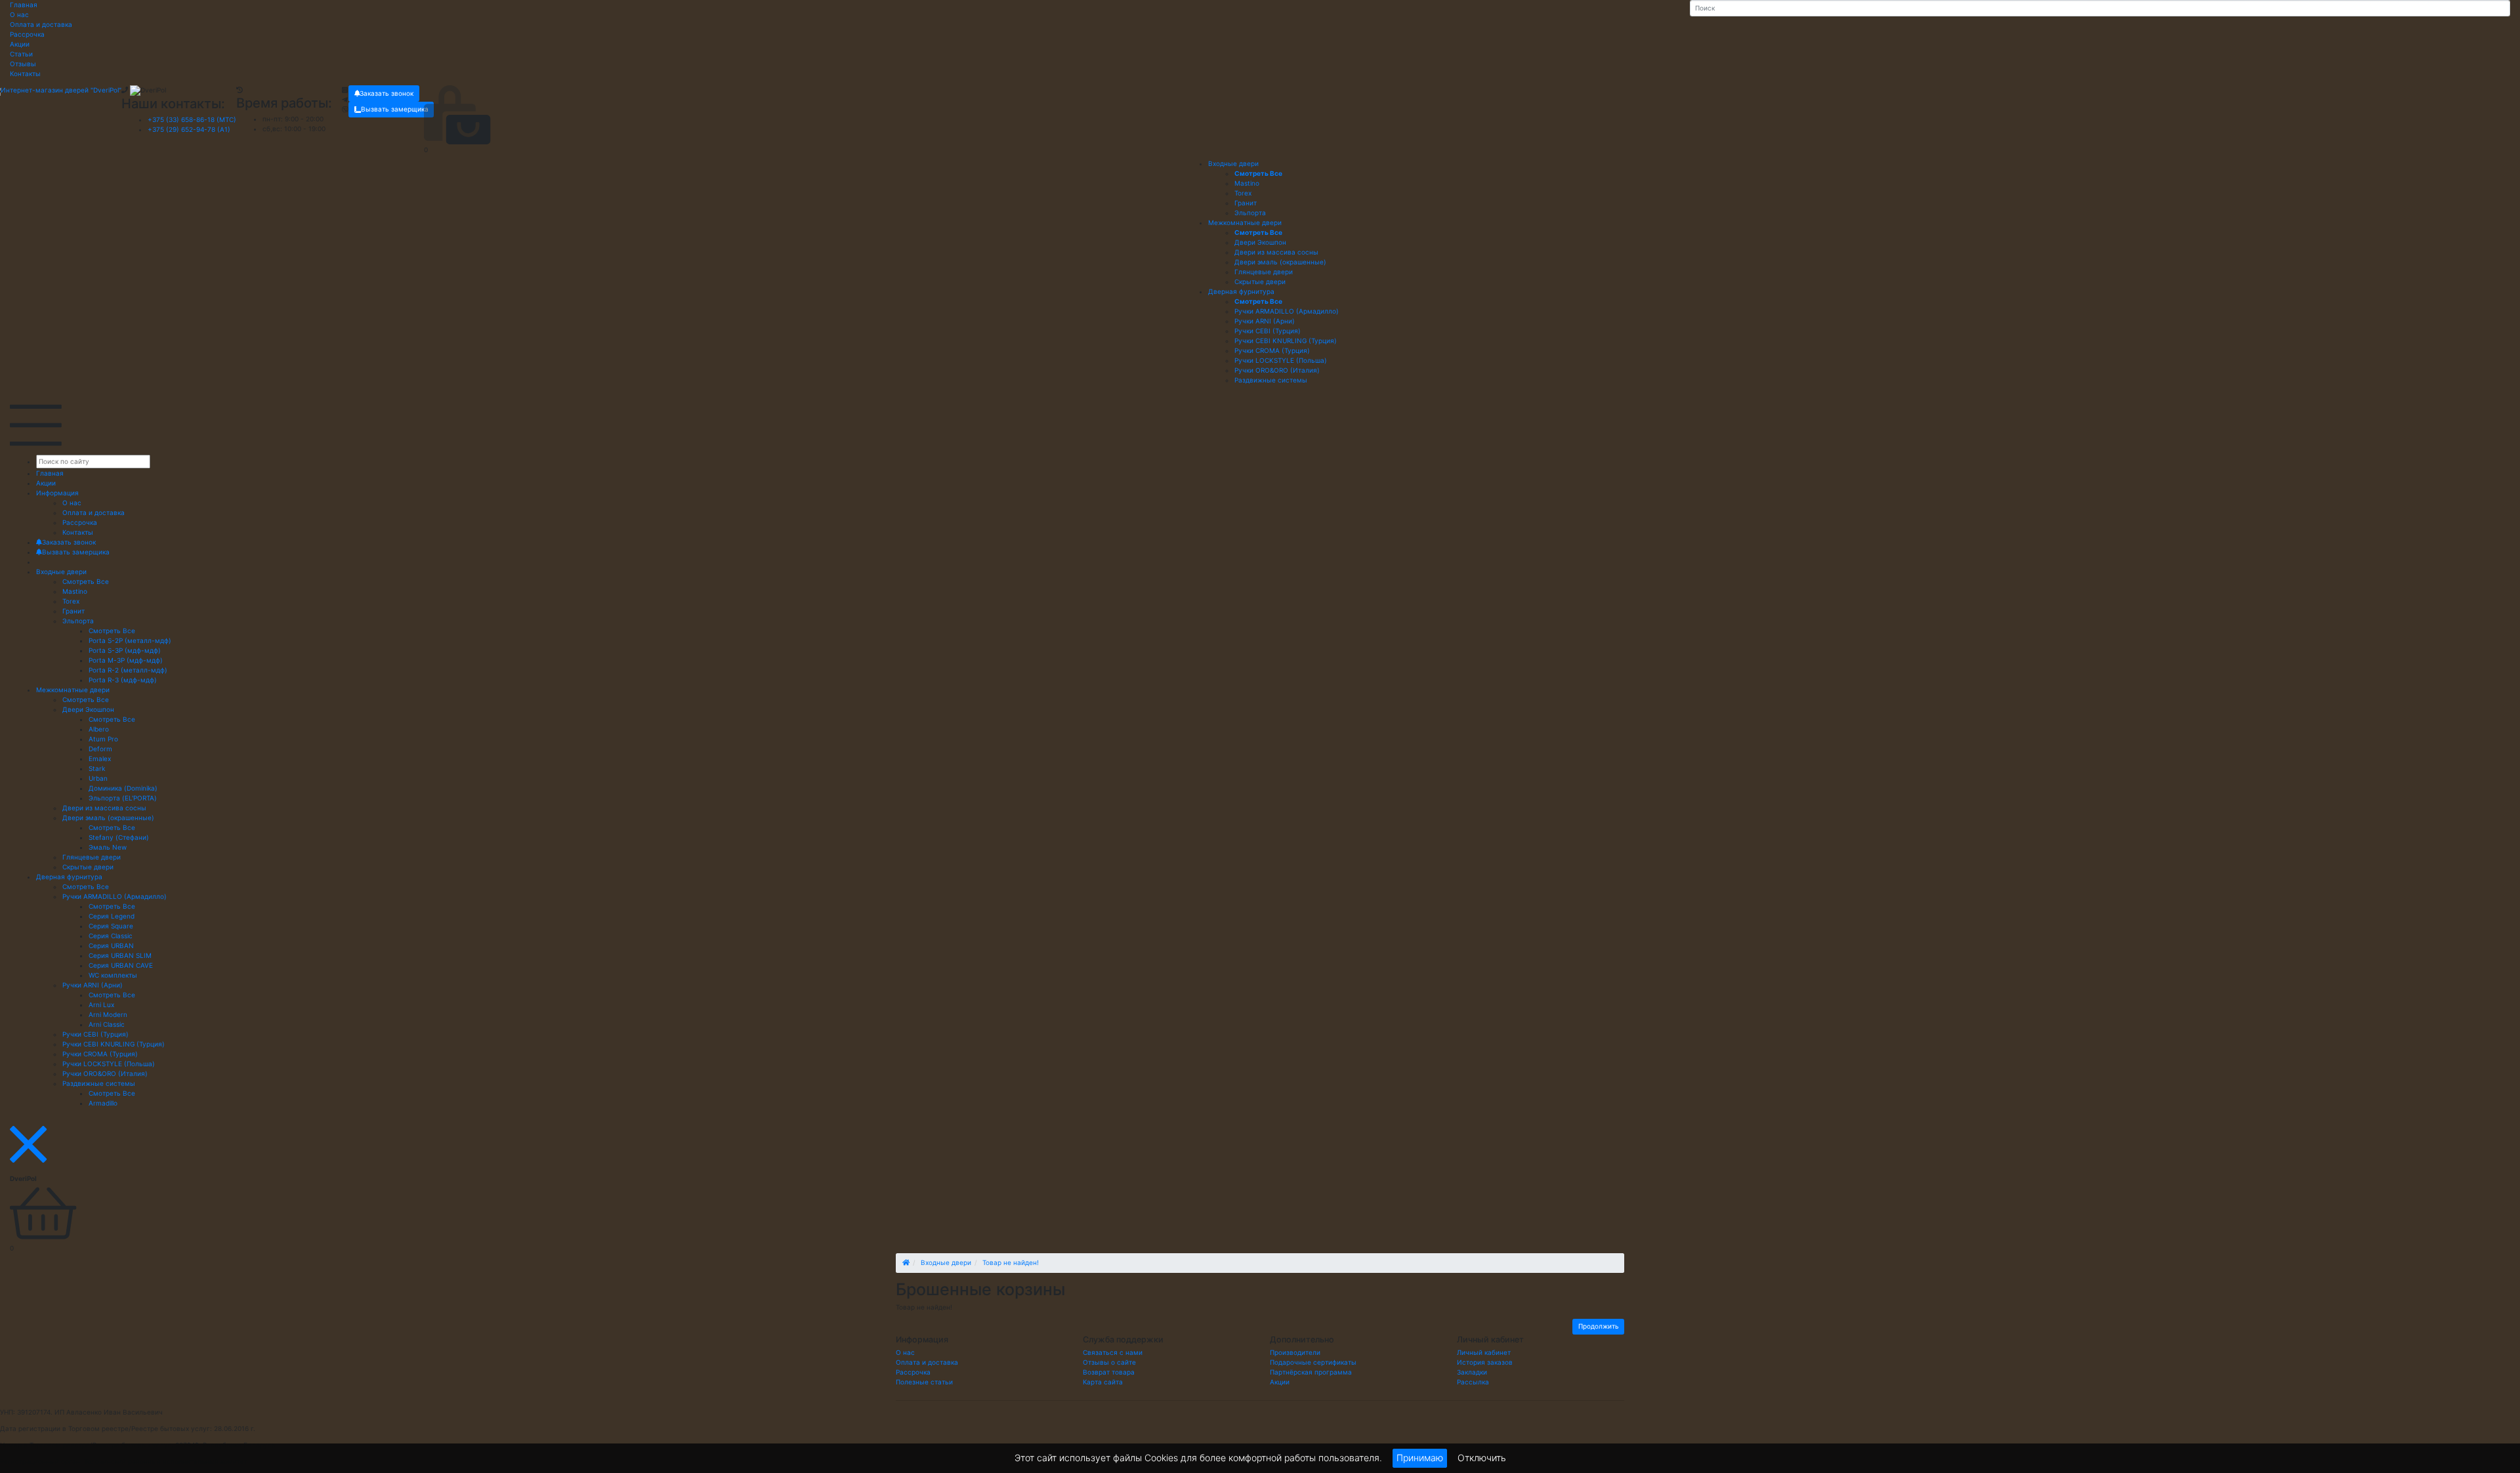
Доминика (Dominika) (123, 788)
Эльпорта (78, 621)
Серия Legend (112, 916)
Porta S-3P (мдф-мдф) (125, 650)
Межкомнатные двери (1245, 222)
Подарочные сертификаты (1313, 1362)
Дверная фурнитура (1241, 291)
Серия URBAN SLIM (120, 955)
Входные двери (1233, 163)
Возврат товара (1109, 1372)
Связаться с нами (1113, 1352)
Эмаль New (108, 847)
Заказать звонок (387, 93)
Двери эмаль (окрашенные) (108, 818)
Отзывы (23, 64)
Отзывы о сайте (1109, 1362)
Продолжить (1599, 1326)
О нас (19, 14)
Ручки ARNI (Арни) (93, 985)
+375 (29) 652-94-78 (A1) (189, 129)
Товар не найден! (1011, 1262)
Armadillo (103, 1103)
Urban (98, 778)
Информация (57, 493)
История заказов (1485, 1362)
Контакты (25, 73)
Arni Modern (108, 1014)
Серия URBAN (111, 945)
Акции (20, 44)
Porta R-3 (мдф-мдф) (123, 680)
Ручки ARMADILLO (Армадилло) (115, 896)
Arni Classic (107, 1024)
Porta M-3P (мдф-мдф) (126, 660)
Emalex (100, 758)
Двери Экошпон (88, 709)
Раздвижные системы (99, 1083)
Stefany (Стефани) (119, 837)
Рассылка (1473, 1382)
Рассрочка (27, 34)
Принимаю (1420, 1458)
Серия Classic (111, 936)
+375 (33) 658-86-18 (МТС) (192, 119)
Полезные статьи (924, 1382)
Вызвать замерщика (395, 109)
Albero (99, 729)
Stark (97, 768)
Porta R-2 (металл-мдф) (128, 670)
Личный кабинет (1484, 1352)
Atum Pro (103, 739)
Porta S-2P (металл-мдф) (130, 640)
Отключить (1482, 1457)
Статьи (21, 54)
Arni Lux (101, 1005)
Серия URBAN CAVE (121, 965)
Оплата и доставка (41, 24)
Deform (100, 749)
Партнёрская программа (1311, 1372)
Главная (24, 5)
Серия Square (111, 926)
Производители (1295, 1352)
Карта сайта (1103, 1382)
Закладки (1472, 1372)
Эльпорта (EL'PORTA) (123, 798)
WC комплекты (113, 975)
